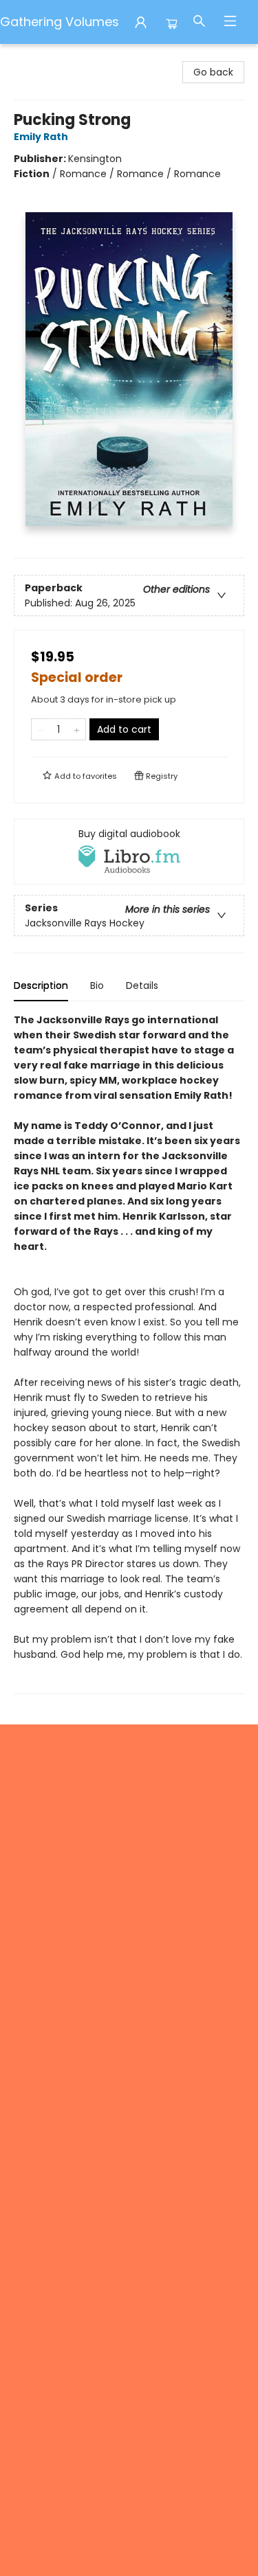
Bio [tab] (97, 985)
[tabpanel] (129, 1353)
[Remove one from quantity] (40, 729)
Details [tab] (142, 985)
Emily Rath (41, 137)
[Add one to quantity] (77, 729)
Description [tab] (41, 985)
